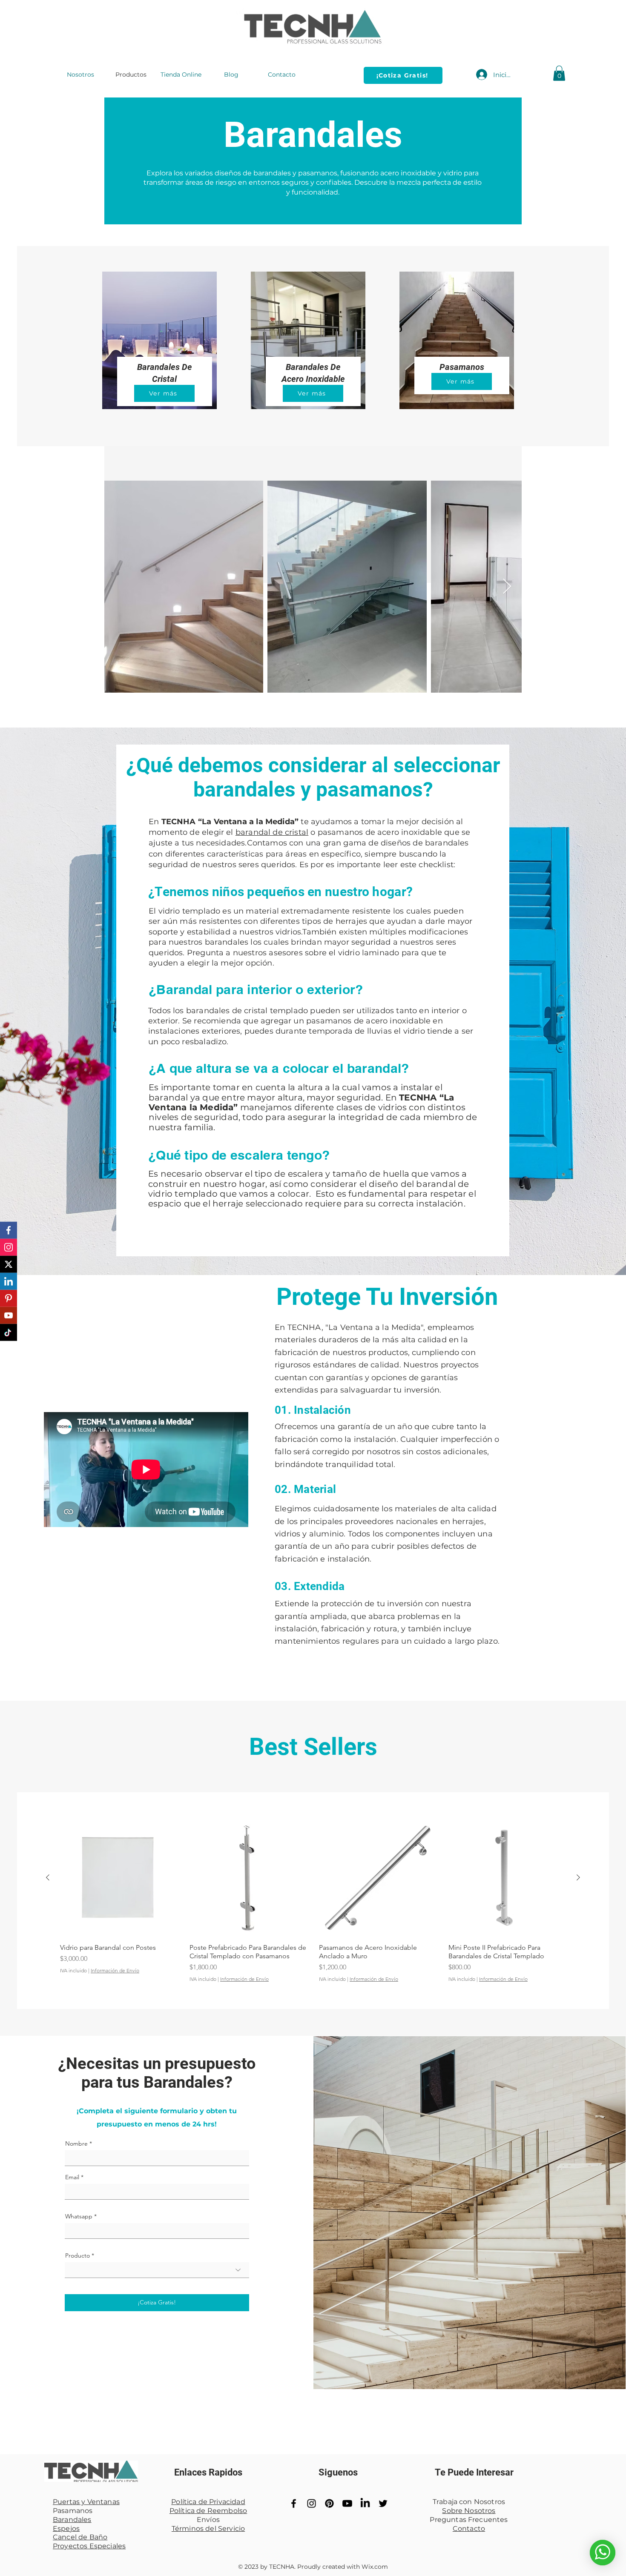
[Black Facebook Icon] (294, 2503)
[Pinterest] (329, 2503)
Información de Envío (115, 1970)
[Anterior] (48, 1877)
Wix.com (375, 2567)
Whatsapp (79, 2216)
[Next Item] (507, 587)
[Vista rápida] (119, 1878)
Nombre (76, 2143)
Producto (78, 2255)
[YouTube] (347, 2503)
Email (72, 2177)
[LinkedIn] (365, 2503)
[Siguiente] (578, 1877)
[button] (559, 73)
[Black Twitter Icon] (383, 2503)
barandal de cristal (272, 832)
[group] (313, 1901)
